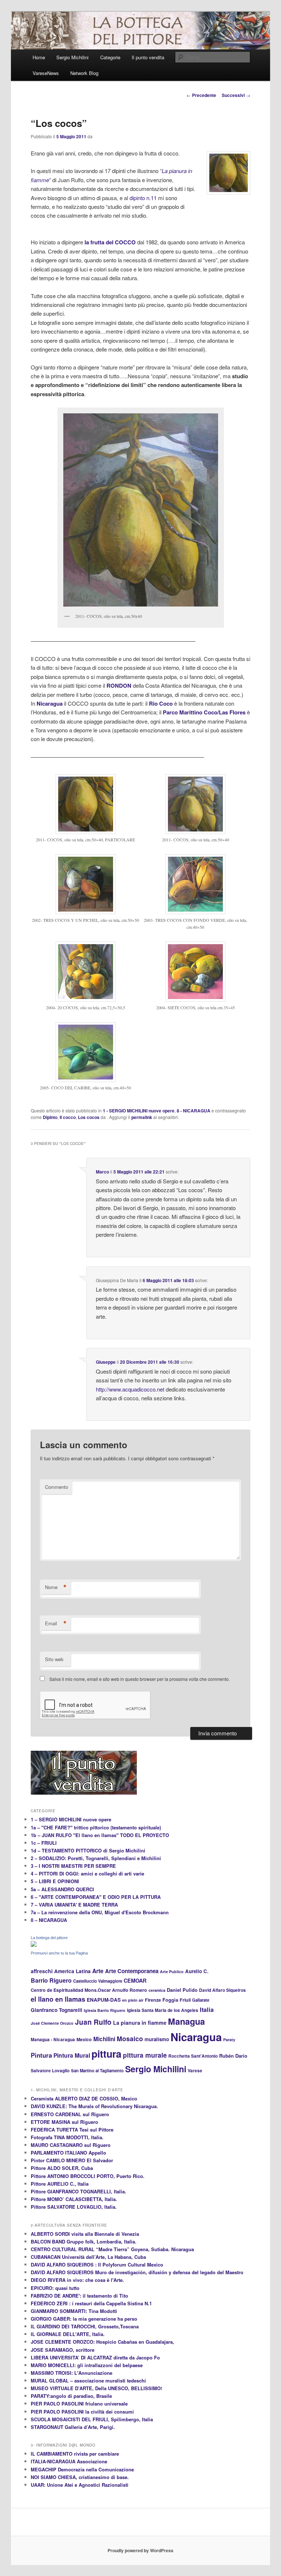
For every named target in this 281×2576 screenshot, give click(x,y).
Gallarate (201, 2000)
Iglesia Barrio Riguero (105, 2010)
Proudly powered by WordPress (140, 2550)
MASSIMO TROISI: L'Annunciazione (72, 2373)
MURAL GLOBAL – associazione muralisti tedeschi (88, 2380)
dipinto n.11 (143, 198)
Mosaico (130, 2038)
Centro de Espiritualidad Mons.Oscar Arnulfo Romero (89, 1990)
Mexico (84, 2039)
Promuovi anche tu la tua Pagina (59, 1953)
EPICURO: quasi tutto (55, 2288)
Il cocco (68, 1117)
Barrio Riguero (51, 1980)
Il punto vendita (148, 57)
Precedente (201, 95)
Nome (56, 1587)
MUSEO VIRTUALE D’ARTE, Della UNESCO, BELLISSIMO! (96, 2388)
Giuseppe (106, 1362)
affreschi (42, 1971)
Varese (195, 2071)
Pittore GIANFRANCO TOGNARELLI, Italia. (78, 2191)
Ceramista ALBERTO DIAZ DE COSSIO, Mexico (84, 2098)
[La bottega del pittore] (34, 1945)
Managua (186, 2021)
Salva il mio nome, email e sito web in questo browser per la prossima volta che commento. (140, 1679)
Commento (57, 1487)
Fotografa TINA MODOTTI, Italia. (67, 2137)
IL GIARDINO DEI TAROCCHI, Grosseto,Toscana (85, 2326)
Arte (98, 1971)
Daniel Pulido (182, 1990)
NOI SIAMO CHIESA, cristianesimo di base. (80, 2477)
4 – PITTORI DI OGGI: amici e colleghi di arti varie (87, 1873)
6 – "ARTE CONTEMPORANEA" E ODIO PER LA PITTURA (96, 1897)
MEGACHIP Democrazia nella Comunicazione (82, 2469)
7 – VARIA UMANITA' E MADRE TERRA (74, 1905)
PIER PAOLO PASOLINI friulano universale (79, 2404)
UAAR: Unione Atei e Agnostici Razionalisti (80, 2485)
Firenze (153, 2000)
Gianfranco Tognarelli (57, 2010)
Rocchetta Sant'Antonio (193, 2056)
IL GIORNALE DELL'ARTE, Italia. (68, 2334)
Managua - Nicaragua (53, 2040)
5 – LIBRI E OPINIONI (55, 1881)
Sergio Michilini (72, 57)
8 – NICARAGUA (49, 1920)
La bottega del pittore (49, 1938)
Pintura (41, 2055)
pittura (106, 2054)
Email (56, 1623)
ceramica (157, 1990)
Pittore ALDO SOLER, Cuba (62, 2168)
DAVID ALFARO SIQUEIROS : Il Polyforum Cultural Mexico (97, 2265)
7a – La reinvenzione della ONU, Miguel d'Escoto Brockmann (100, 1912)
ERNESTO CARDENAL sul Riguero (70, 2114)
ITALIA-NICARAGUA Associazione (69, 2461)
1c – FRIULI (44, 1843)
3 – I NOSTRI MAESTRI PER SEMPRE (73, 1866)
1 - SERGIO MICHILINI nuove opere (139, 1111)
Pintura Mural (72, 2055)
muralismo (157, 2039)
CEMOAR (135, 1980)
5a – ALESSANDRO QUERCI (62, 1889)
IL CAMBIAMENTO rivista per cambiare (75, 2454)
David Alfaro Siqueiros (222, 1990)
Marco (102, 1172)
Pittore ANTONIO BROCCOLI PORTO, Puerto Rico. (88, 2176)
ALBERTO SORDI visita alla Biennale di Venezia (85, 2234)
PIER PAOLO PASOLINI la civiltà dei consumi (82, 2412)
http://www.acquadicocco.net (130, 1389)
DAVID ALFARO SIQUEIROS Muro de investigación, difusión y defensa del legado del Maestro (137, 2272)
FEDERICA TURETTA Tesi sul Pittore (72, 2130)
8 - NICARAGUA (194, 1111)
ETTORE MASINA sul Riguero (64, 2122)
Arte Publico (172, 1972)
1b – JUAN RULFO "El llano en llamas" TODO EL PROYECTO (100, 1835)
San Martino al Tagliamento (97, 2070)
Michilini (104, 2039)
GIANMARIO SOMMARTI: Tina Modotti (74, 2311)
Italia (207, 2010)
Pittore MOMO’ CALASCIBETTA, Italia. (74, 2199)
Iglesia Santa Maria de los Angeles (163, 2010)
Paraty (229, 2040)
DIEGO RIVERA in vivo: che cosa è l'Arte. (77, 2280)
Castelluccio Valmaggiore (98, 1981)
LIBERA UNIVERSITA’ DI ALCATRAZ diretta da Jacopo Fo (95, 2357)
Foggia (170, 2000)
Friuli (185, 2000)
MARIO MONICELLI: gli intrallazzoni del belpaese (87, 2365)
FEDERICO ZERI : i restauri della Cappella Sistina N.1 (91, 2303)
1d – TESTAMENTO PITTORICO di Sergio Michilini (88, 1850)
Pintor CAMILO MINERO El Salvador (72, 2160)
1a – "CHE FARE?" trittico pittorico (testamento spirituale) (96, 1827)
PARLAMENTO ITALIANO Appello (68, 2153)
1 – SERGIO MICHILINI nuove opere (71, 1819)
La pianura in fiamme (140, 2023)
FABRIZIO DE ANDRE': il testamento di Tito (79, 2296)
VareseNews (46, 73)
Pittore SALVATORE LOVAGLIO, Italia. (74, 2207)
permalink (142, 1117)
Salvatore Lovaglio (50, 2071)
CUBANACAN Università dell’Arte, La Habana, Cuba (88, 2257)
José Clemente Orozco (52, 2023)
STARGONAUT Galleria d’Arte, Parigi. (73, 2427)
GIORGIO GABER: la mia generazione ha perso (84, 2319)
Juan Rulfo (93, 2022)
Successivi (236, 95)
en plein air (133, 2000)
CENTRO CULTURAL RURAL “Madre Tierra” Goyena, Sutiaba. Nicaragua (112, 2249)
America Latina (72, 1971)
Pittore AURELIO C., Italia (60, 2184)
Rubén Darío (233, 2056)
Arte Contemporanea (132, 1971)
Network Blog (84, 73)
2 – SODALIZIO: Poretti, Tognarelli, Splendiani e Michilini (96, 1858)
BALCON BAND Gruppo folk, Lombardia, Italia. (84, 2241)
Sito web (54, 1659)
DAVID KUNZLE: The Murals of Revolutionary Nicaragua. (94, 2106)
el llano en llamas (58, 1999)
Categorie (110, 57)
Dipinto (50, 1117)
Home (39, 57)
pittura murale (145, 2055)
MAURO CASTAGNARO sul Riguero (71, 2145)
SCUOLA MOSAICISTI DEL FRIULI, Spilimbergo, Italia (92, 2419)
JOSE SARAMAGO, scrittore (63, 2350)
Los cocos (89, 1117)
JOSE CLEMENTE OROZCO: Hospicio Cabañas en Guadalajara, (102, 2342)
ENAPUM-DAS (104, 2000)
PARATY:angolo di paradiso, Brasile (71, 2396)
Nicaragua (196, 2037)
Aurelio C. (197, 1971)
